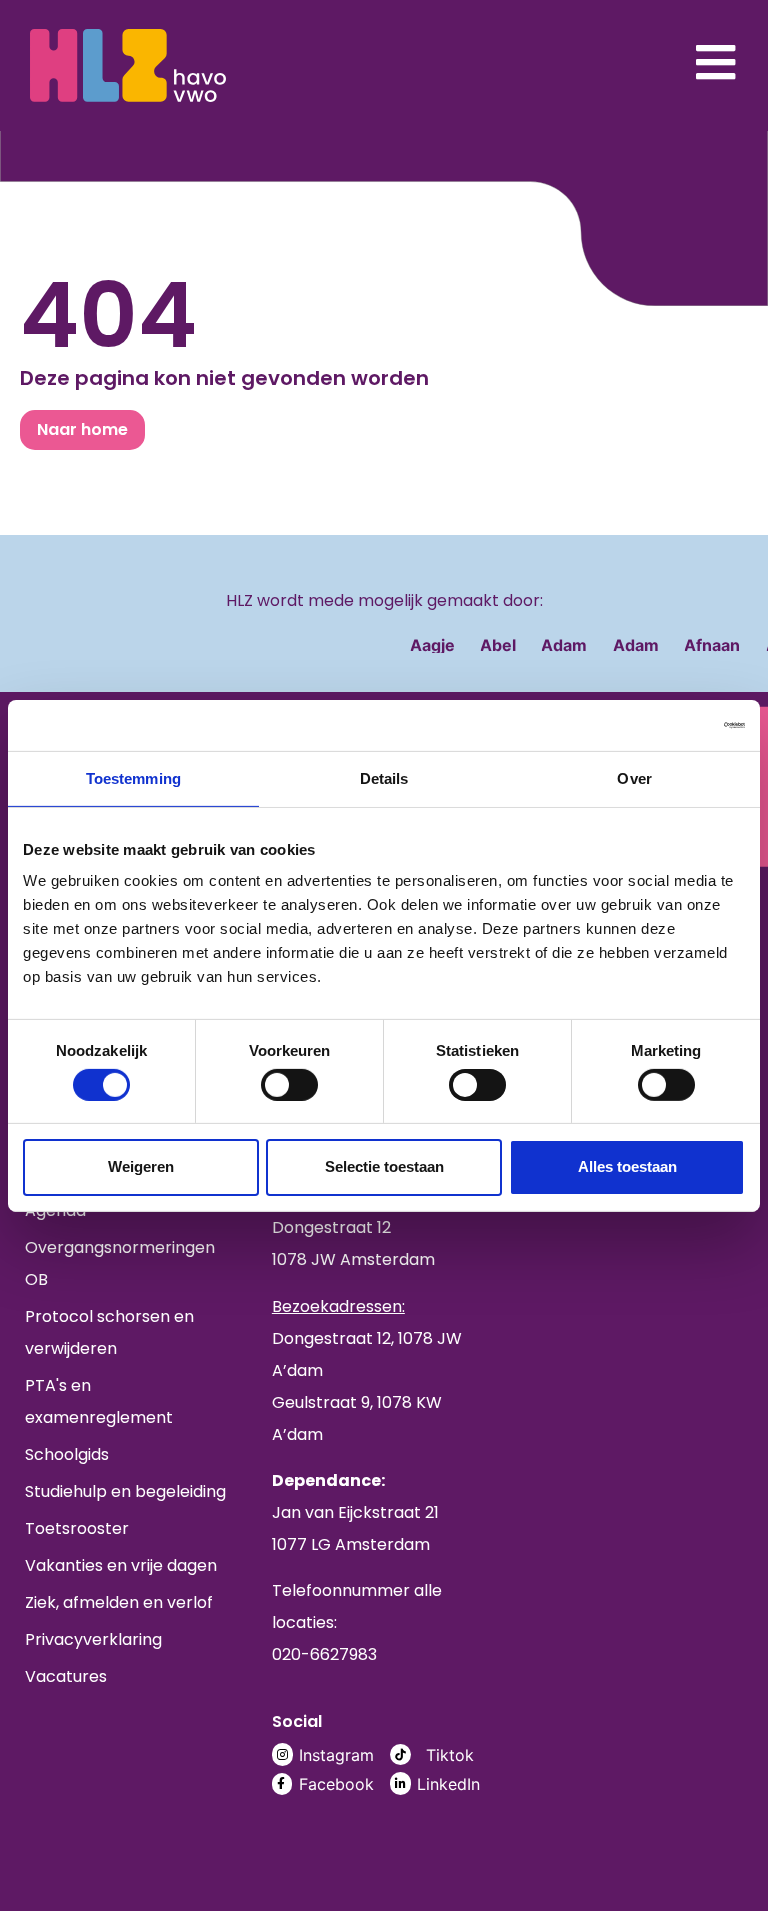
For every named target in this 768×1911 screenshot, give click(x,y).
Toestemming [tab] (133, 777)
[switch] (289, 1085)
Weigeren (141, 1166)
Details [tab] (384, 777)
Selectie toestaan (384, 1166)
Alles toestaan (627, 1166)
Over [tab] (634, 777)
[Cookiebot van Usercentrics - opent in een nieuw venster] (657, 724)
